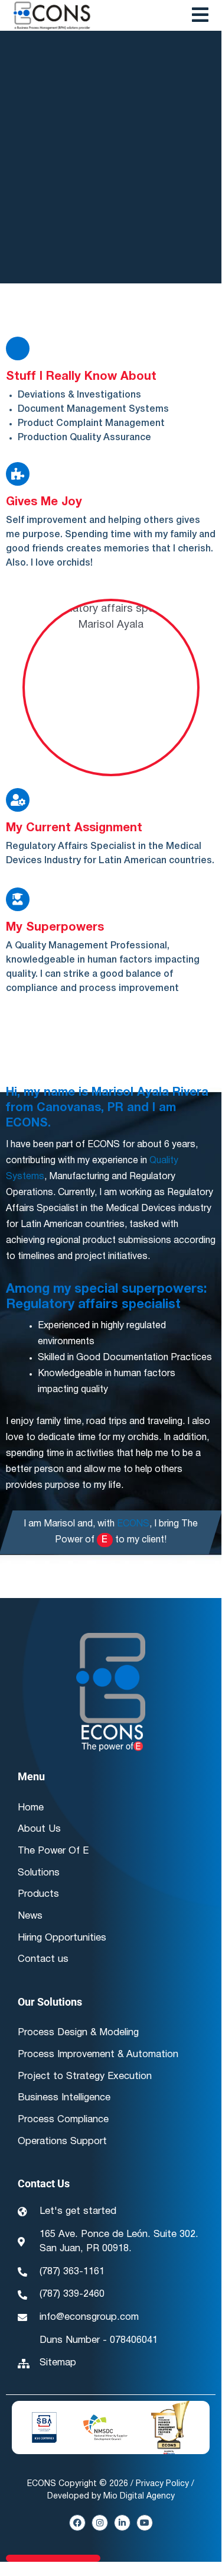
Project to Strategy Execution (85, 2076)
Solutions (39, 1873)
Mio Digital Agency (139, 2496)
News (30, 1916)
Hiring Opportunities (62, 1938)
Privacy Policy (162, 2484)
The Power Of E (53, 1851)
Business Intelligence (64, 2098)
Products (38, 1894)
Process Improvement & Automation (98, 2054)
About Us (39, 1829)
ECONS (133, 1524)
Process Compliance (63, 2120)
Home (31, 1808)
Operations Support (62, 2141)
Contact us (43, 1959)
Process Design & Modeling (78, 2033)
